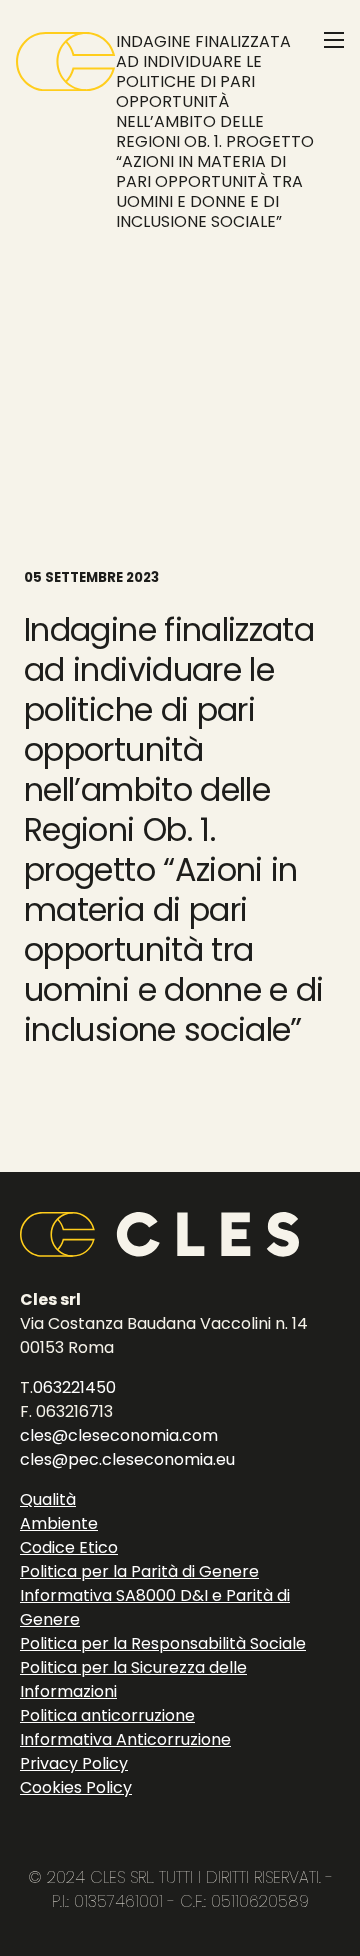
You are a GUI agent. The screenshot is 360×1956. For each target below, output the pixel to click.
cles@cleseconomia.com (119, 1435)
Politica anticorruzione (107, 1715)
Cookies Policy (76, 1787)
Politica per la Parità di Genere (139, 1571)
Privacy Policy (74, 1763)
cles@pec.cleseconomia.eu (127, 1459)
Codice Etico (69, 1547)
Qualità (48, 1499)
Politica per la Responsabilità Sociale (163, 1643)
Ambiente (59, 1523)
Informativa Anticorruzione (125, 1739)
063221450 (74, 1387)
